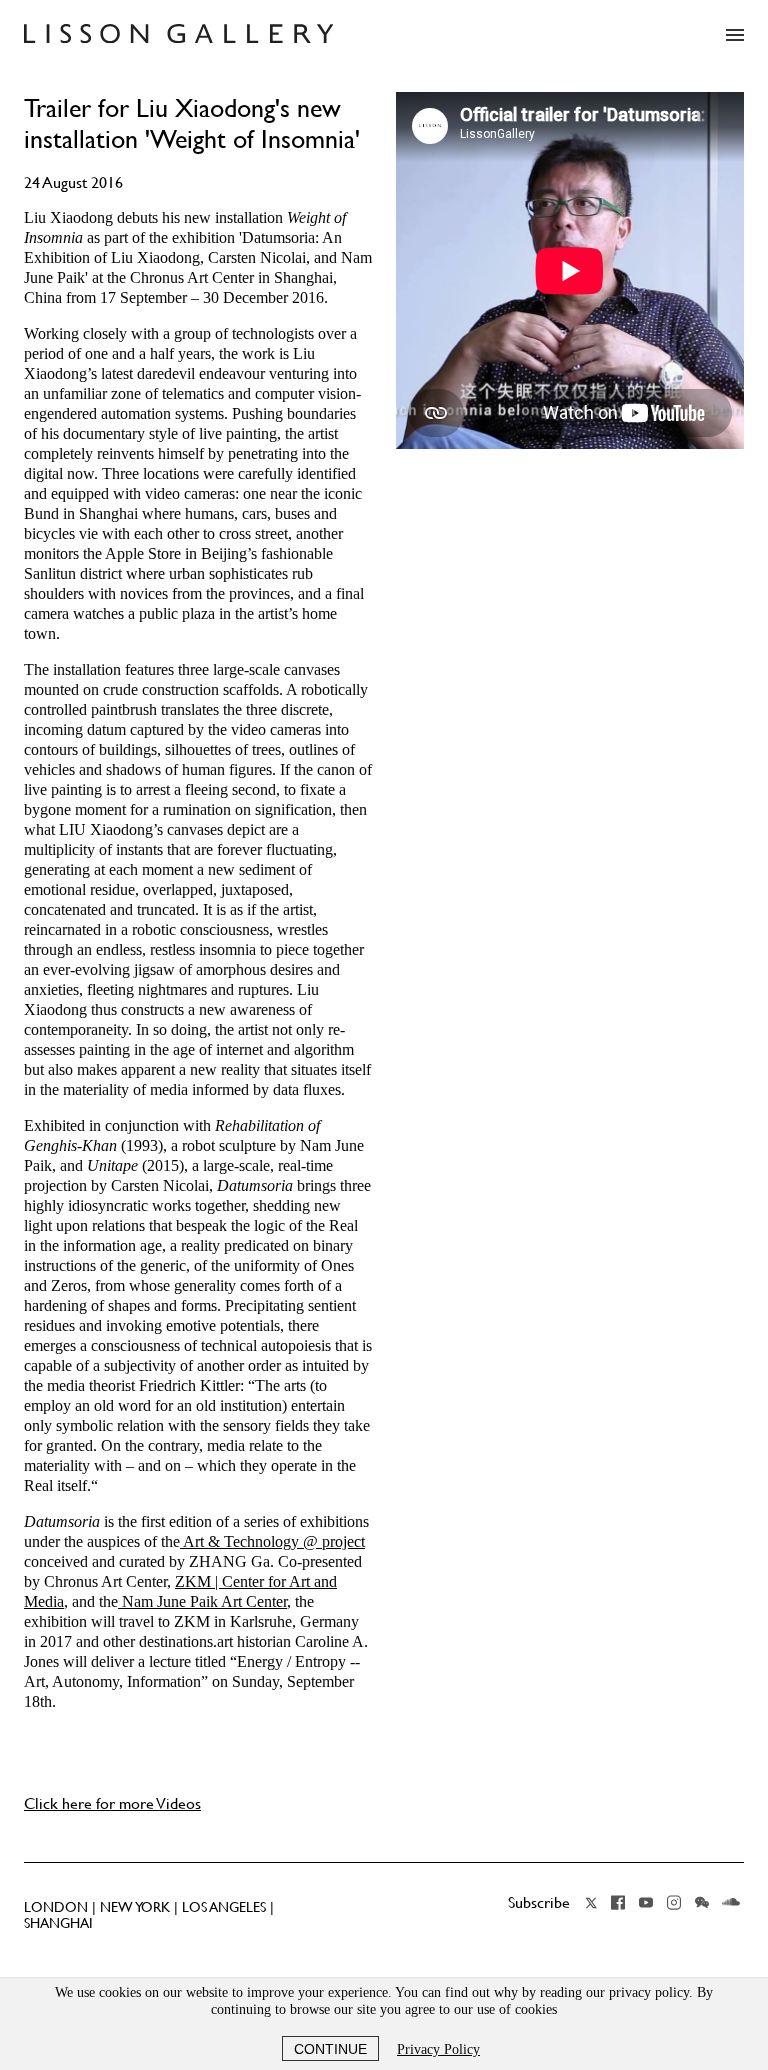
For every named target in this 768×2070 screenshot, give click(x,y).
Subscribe (539, 1902)
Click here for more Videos (112, 1803)
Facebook (618, 1903)
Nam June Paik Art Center (202, 1601)
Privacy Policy (438, 2049)
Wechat (702, 1903)
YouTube (646, 1903)
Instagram (674, 1903)
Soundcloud (731, 1903)
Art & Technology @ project (272, 1541)
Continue (330, 2049)
